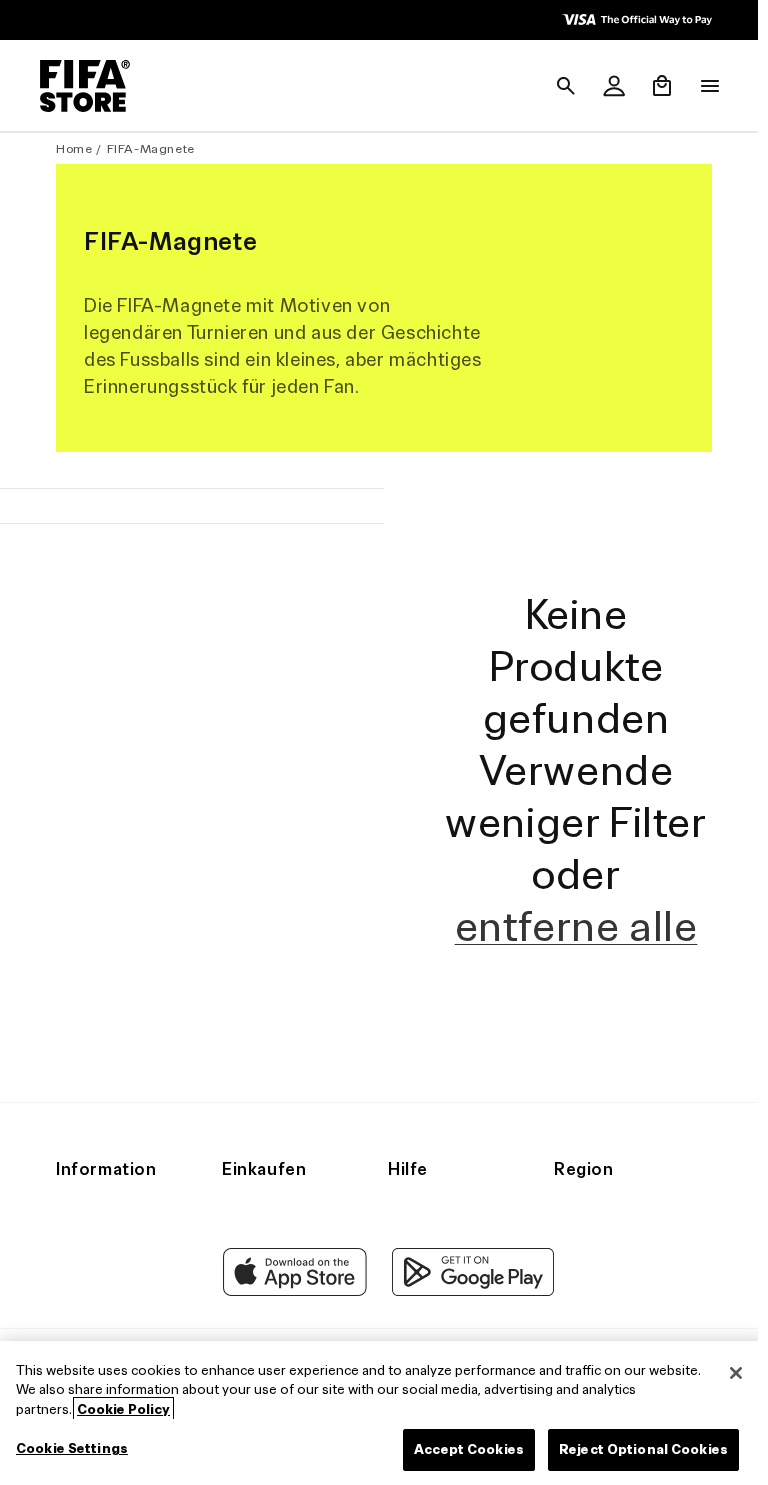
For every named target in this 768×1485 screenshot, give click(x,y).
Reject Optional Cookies (633, 1449)
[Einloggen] (604, 86)
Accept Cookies (459, 1449)
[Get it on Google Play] (468, 1318)
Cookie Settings (72, 1448)
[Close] (726, 1373)
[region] (379, 1413)
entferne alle (568, 953)
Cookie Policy (123, 1409)
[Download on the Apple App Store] (290, 1318)
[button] (556, 86)
